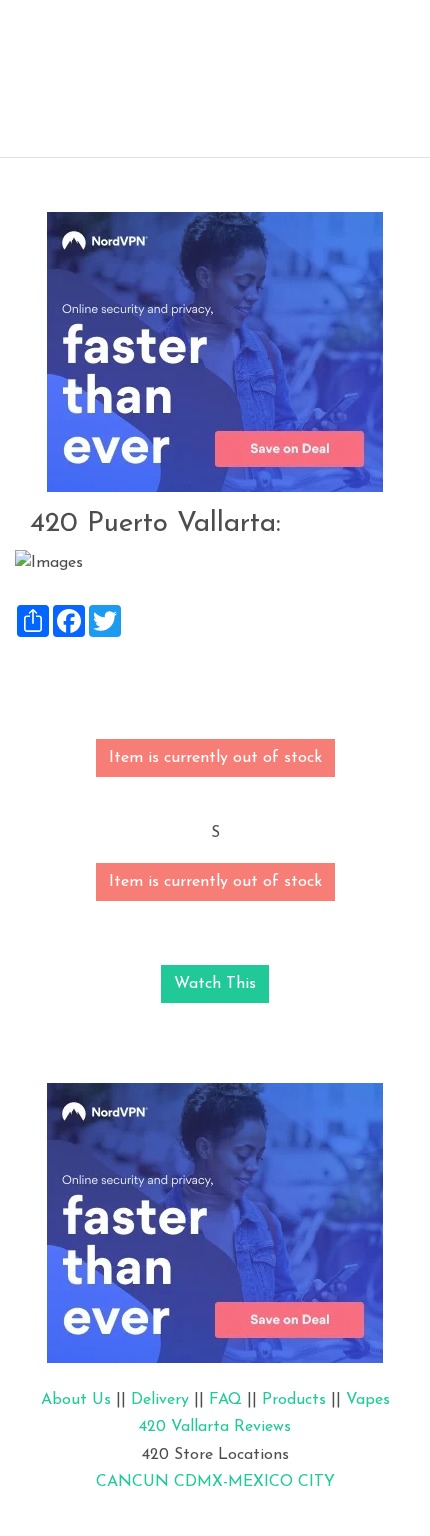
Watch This (215, 984)
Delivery (160, 1400)
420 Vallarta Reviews (215, 1427)
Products (294, 1400)
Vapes (368, 1400)
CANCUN (132, 1482)
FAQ (225, 1400)
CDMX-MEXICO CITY (254, 1482)
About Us (76, 1400)
